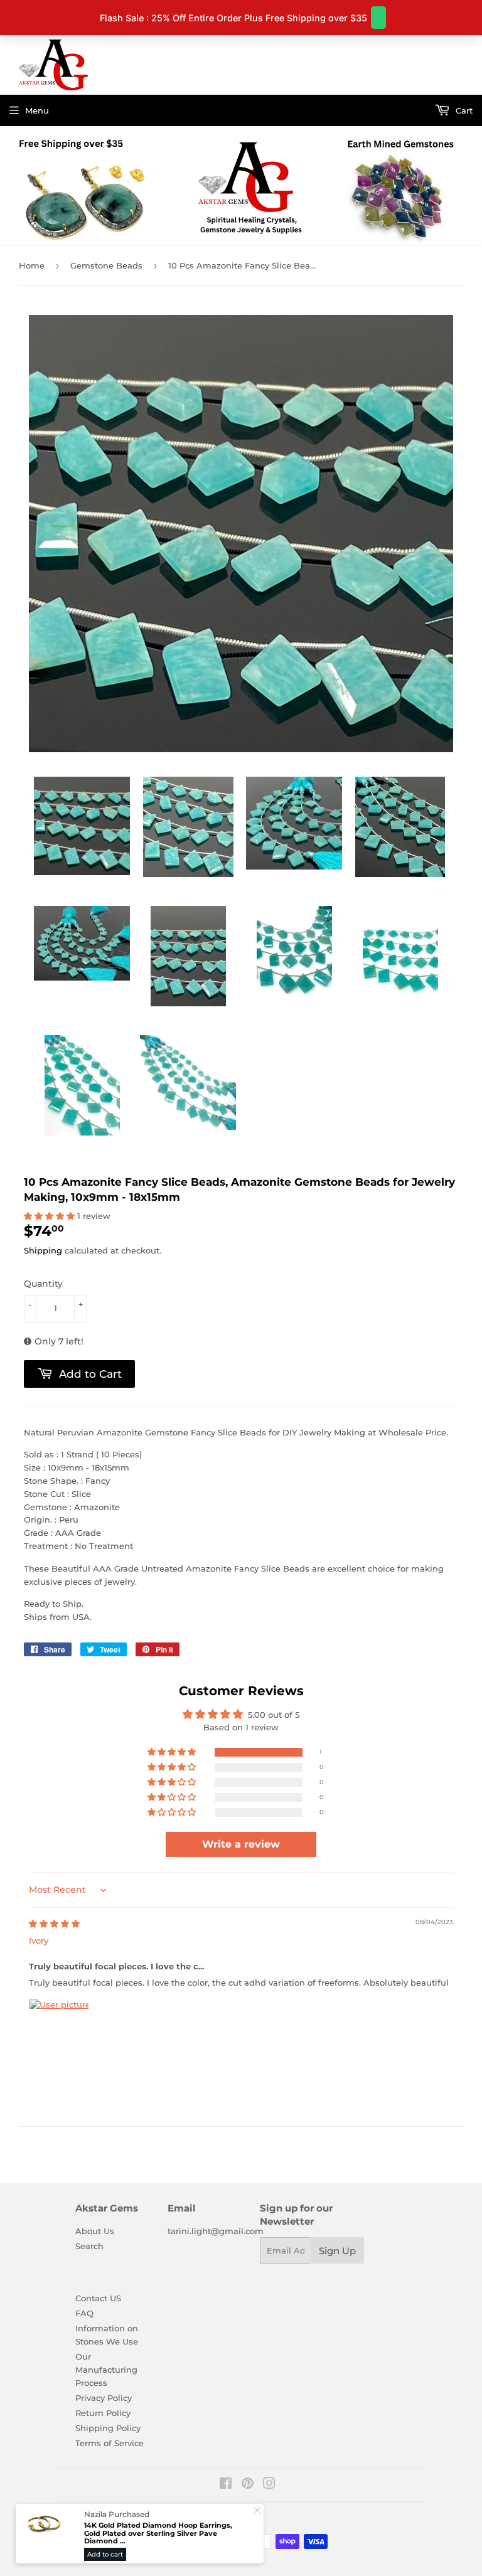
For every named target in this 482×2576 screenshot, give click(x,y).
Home (32, 265)
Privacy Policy (104, 2398)
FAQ (84, 2313)
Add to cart (105, 2554)
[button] (51, 1216)
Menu (37, 110)
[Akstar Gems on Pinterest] (248, 2485)
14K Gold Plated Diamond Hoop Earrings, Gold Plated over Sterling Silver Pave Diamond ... (158, 2533)
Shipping (43, 1250)
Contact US (98, 2298)
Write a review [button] (241, 1844)
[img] (54, 1924)
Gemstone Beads (106, 265)
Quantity (43, 1284)
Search (89, 2246)
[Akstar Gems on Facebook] (226, 2485)
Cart (463, 110)
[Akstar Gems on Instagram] (269, 2485)
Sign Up (337, 2251)
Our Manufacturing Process (106, 2370)
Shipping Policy (108, 2428)
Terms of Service (110, 2443)
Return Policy (103, 2413)
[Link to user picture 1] (59, 2028)
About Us (95, 2231)
